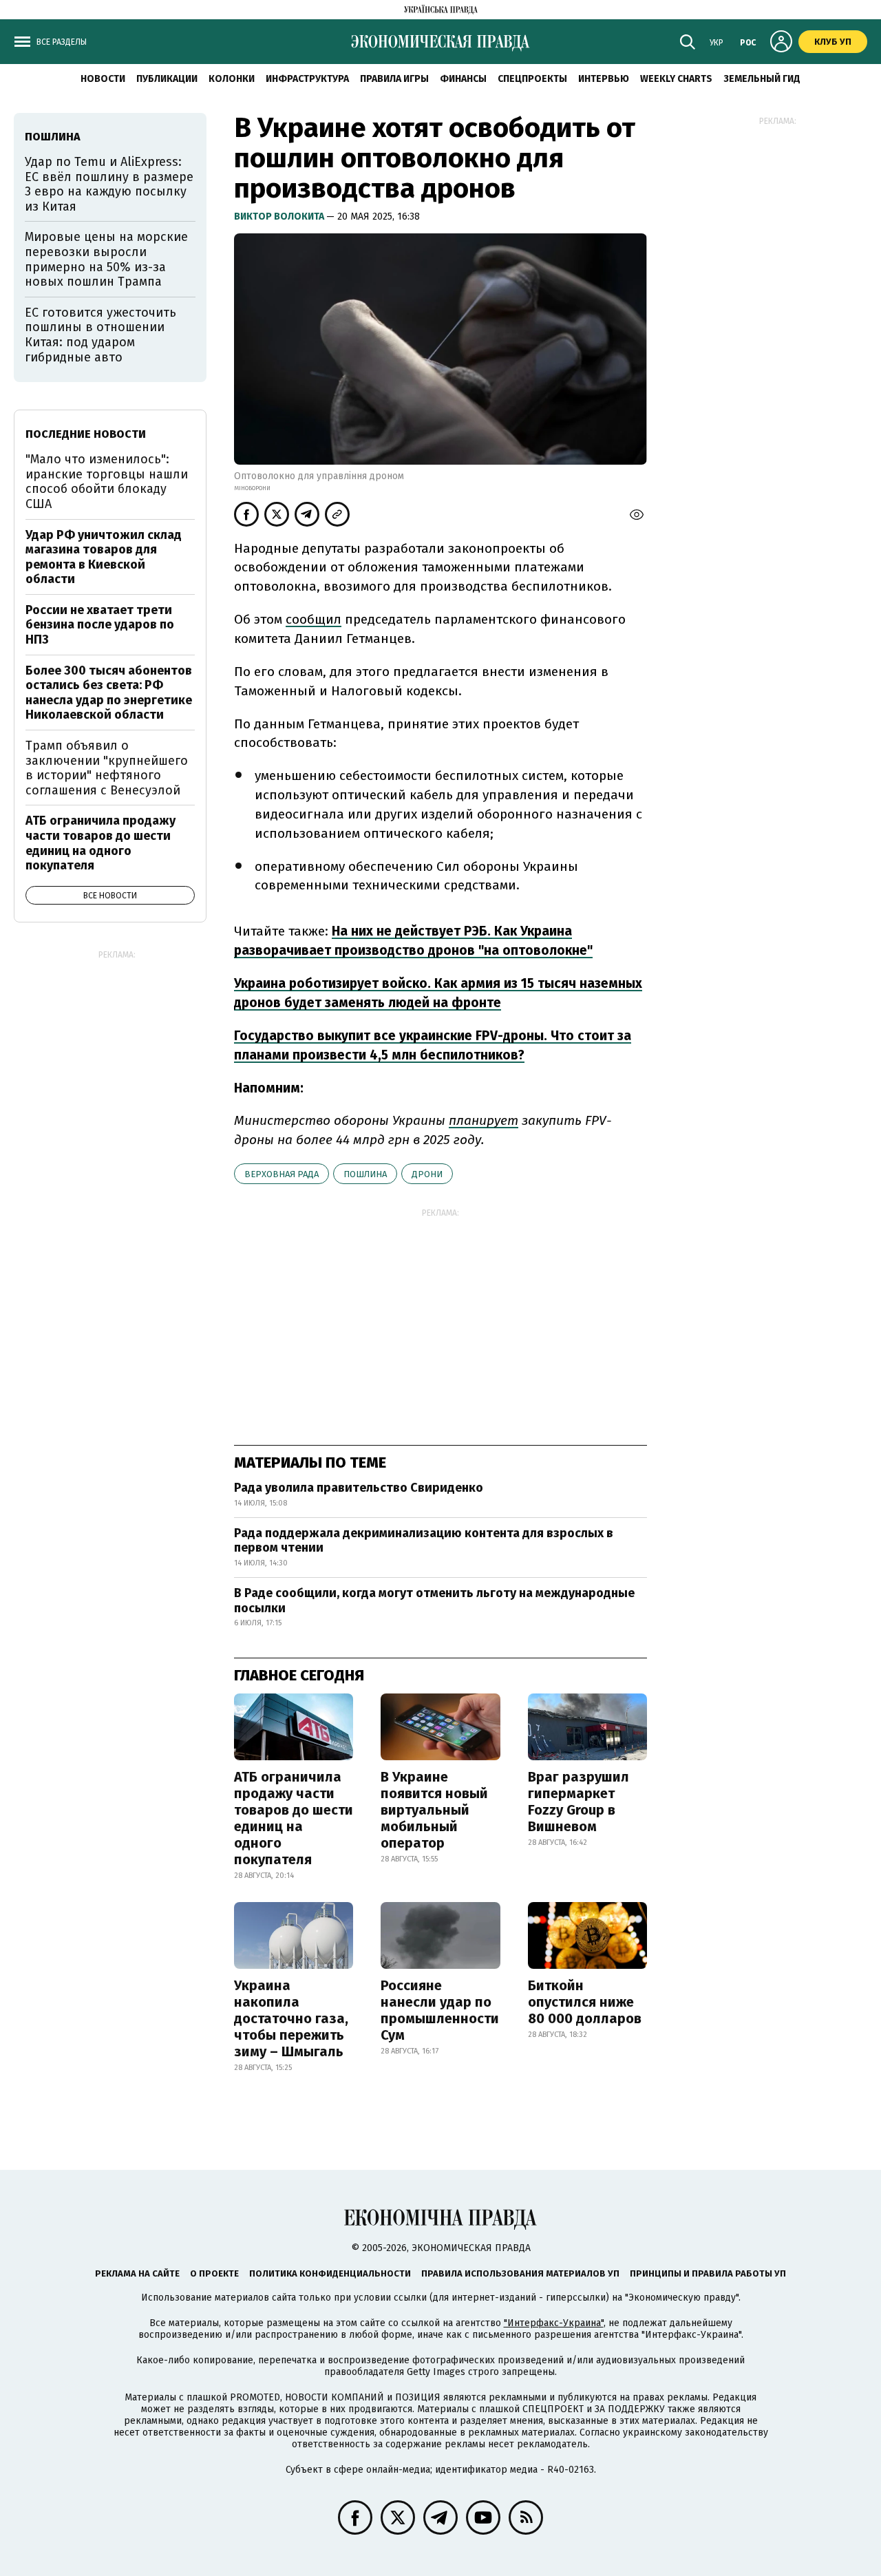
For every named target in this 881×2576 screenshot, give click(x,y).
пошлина (365, 1174)
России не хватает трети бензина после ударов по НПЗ (100, 625)
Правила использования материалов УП (520, 2273)
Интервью (604, 79)
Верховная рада (282, 1174)
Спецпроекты (532, 79)
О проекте (214, 2273)
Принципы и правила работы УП (708, 2273)
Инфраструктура (307, 79)
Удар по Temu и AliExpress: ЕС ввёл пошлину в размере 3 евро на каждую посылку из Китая (109, 184)
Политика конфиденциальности (330, 2273)
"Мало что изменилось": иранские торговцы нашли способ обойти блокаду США (107, 482)
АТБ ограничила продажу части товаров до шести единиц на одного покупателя (294, 1818)
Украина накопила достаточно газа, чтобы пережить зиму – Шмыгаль (291, 2018)
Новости (103, 79)
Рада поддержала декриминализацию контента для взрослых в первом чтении (424, 1541)
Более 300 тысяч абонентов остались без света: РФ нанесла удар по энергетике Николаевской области (109, 693)
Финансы (463, 79)
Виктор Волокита (280, 217)
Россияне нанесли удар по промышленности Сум (440, 2010)
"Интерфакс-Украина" (554, 2323)
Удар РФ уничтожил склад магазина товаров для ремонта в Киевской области (104, 557)
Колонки (232, 79)
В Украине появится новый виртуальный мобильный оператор (434, 1810)
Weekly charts (676, 79)
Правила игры (394, 79)
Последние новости (86, 434)
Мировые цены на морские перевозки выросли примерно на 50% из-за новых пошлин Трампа (106, 259)
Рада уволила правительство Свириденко (359, 1488)
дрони (427, 1174)
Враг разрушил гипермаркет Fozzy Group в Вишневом (579, 1802)
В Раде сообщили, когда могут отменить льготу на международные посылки (434, 1601)
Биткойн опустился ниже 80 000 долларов (585, 2002)
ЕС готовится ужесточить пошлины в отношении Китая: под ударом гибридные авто (100, 335)
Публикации (167, 79)
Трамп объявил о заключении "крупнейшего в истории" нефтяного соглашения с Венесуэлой (107, 768)
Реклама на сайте (137, 2273)
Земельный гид (762, 79)
